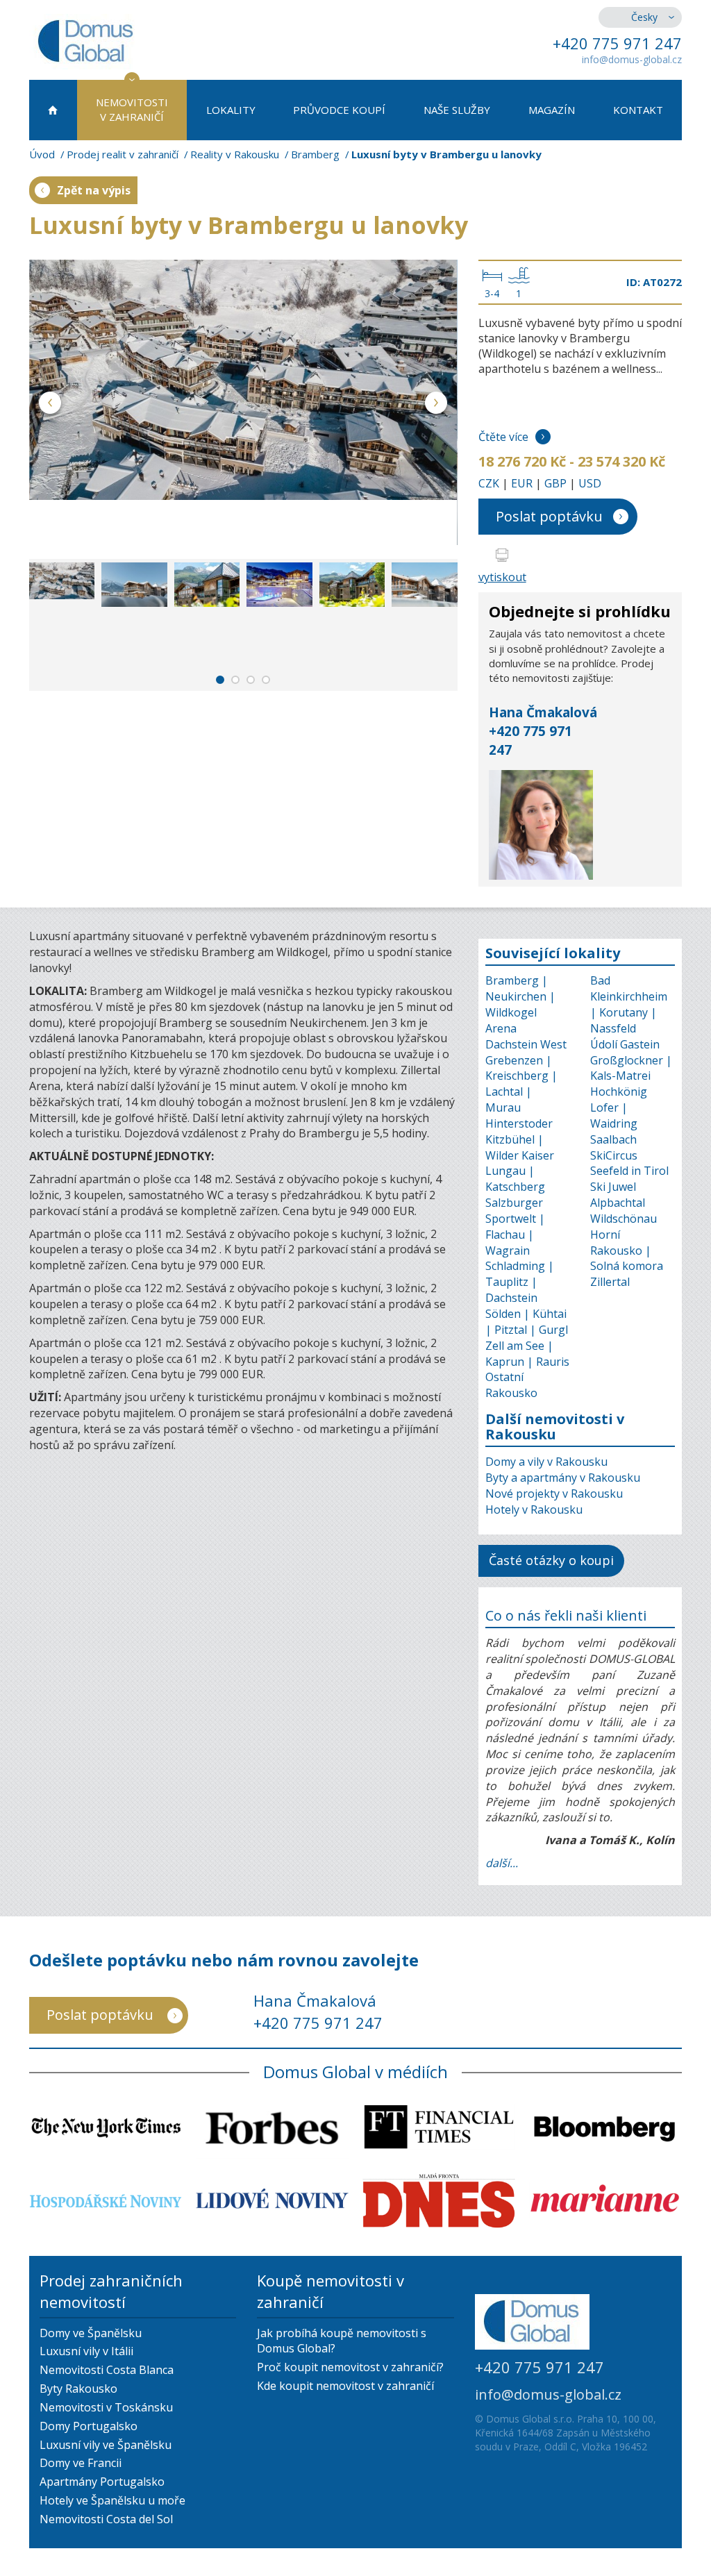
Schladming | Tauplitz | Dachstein (520, 1282)
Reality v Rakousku (235, 154)
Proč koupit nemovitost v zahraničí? (350, 2367)
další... (502, 1863)
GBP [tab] (555, 483)
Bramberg (315, 154)
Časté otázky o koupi (551, 1560)
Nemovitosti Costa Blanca (107, 2370)
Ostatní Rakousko (511, 1385)
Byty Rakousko (78, 2389)
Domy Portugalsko (89, 2426)
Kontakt (638, 110)
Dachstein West (526, 1044)
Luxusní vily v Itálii (86, 2351)
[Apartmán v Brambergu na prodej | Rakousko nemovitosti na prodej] (243, 380)
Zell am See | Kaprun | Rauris (527, 1354)
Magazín (552, 110)
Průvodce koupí (339, 110)
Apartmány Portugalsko (102, 2482)
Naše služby (457, 110)
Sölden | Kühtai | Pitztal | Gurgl (527, 1322)
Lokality (231, 110)
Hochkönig (619, 1092)
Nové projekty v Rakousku (554, 1494)
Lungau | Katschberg (515, 1179)
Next (436, 405)
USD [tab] (590, 483)
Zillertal (610, 1282)
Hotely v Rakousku (534, 1509)
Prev (50, 405)
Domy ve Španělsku (91, 2333)
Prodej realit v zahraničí (123, 154)
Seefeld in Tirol (629, 1171)
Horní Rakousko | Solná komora (627, 1251)
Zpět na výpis (94, 190)
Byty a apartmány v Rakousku (563, 1478)
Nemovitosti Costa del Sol (106, 2519)
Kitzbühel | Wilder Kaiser (520, 1147)
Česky (644, 17)
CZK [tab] (489, 483)
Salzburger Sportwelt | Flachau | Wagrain (515, 1227)
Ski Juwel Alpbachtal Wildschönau (624, 1203)
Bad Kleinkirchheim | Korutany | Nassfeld (629, 1004)
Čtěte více (503, 437)
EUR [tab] (522, 483)
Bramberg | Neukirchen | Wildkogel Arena (520, 1004)
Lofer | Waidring (614, 1115)
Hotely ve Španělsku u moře (112, 2500)
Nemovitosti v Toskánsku (106, 2407)
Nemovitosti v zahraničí (132, 109)
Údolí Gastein (625, 1044)
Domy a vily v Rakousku (546, 1462)
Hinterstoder (519, 1123)
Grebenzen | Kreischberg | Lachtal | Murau (521, 1084)
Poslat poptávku (549, 516)
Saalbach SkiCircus (614, 1147)
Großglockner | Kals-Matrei (631, 1068)
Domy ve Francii (81, 2463)
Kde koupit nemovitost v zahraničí (345, 2386)
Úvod (42, 154)
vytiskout (502, 577)
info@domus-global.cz (632, 59)
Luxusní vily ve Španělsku (106, 2445)
